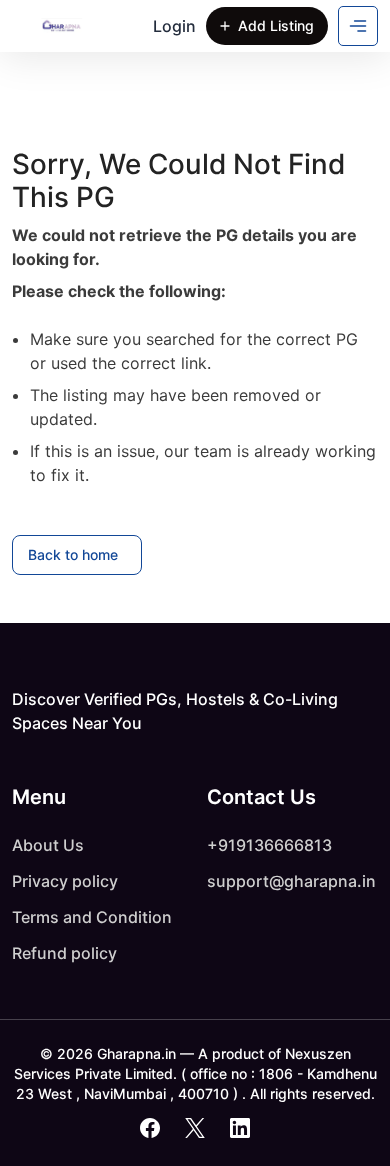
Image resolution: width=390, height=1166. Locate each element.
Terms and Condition (92, 917)
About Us (48, 845)
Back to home (73, 554)
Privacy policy (65, 881)
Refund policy (64, 953)
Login (174, 26)
